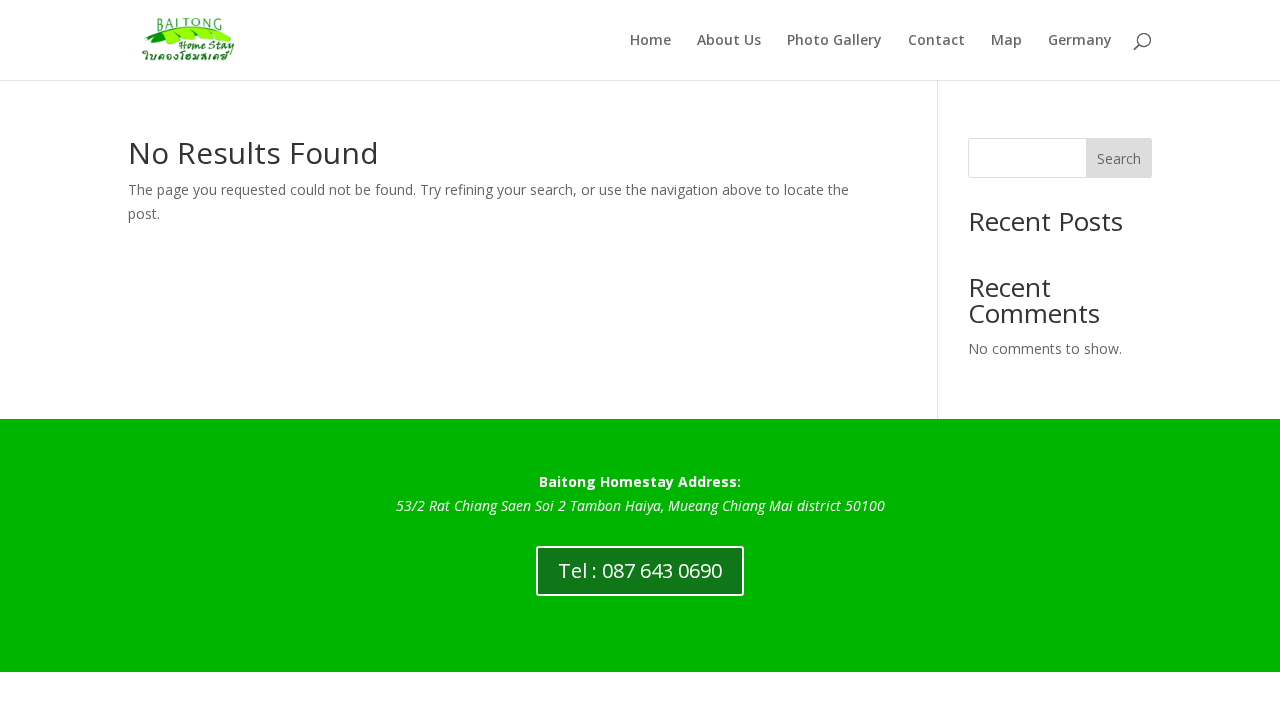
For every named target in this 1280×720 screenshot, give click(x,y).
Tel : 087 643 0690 (640, 570)
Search (1119, 158)
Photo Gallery (834, 41)
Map (1006, 41)
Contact (936, 41)
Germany (1080, 41)
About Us (729, 41)
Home (650, 41)
